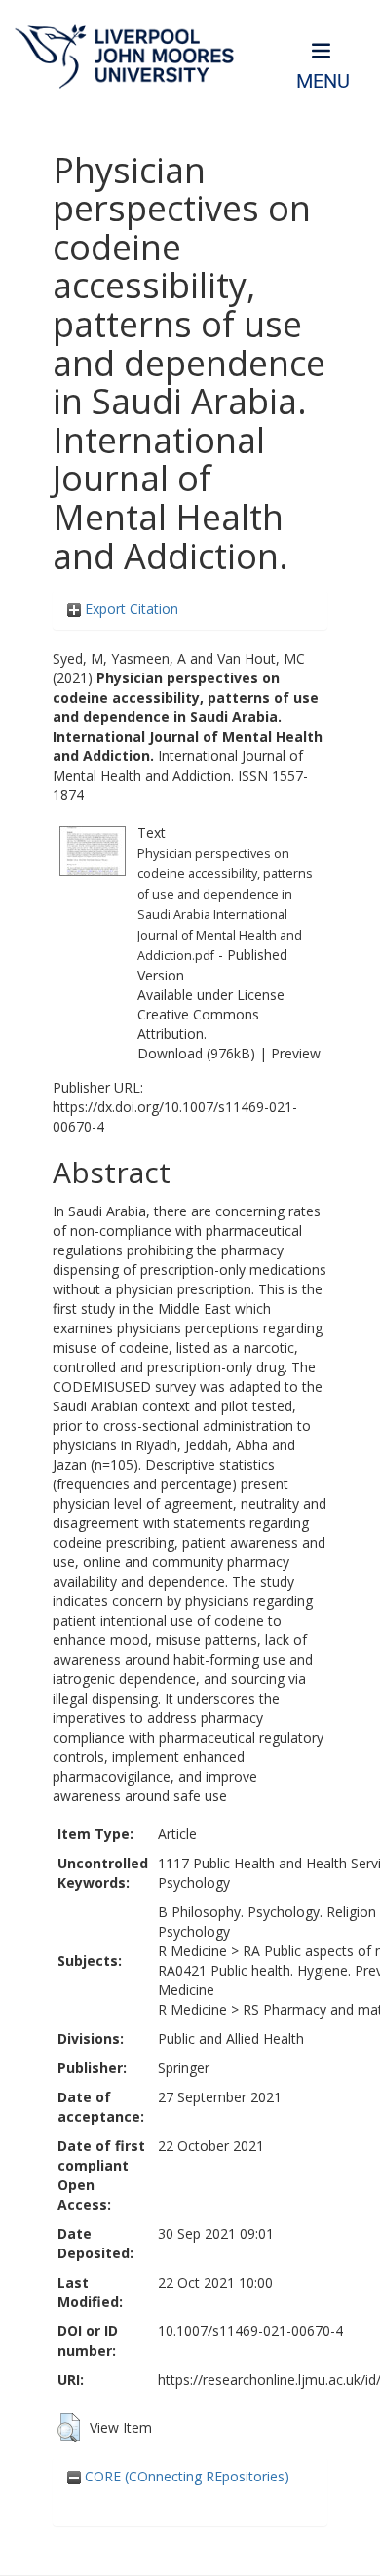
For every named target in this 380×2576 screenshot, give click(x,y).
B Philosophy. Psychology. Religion (267, 1912)
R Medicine (192, 1951)
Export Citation (130, 609)
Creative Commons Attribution (198, 1024)
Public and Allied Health (231, 2038)
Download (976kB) (196, 1053)
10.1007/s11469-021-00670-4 (250, 2331)
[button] (69, 2428)
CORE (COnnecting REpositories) (185, 2476)
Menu (323, 81)
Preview (296, 1053)
